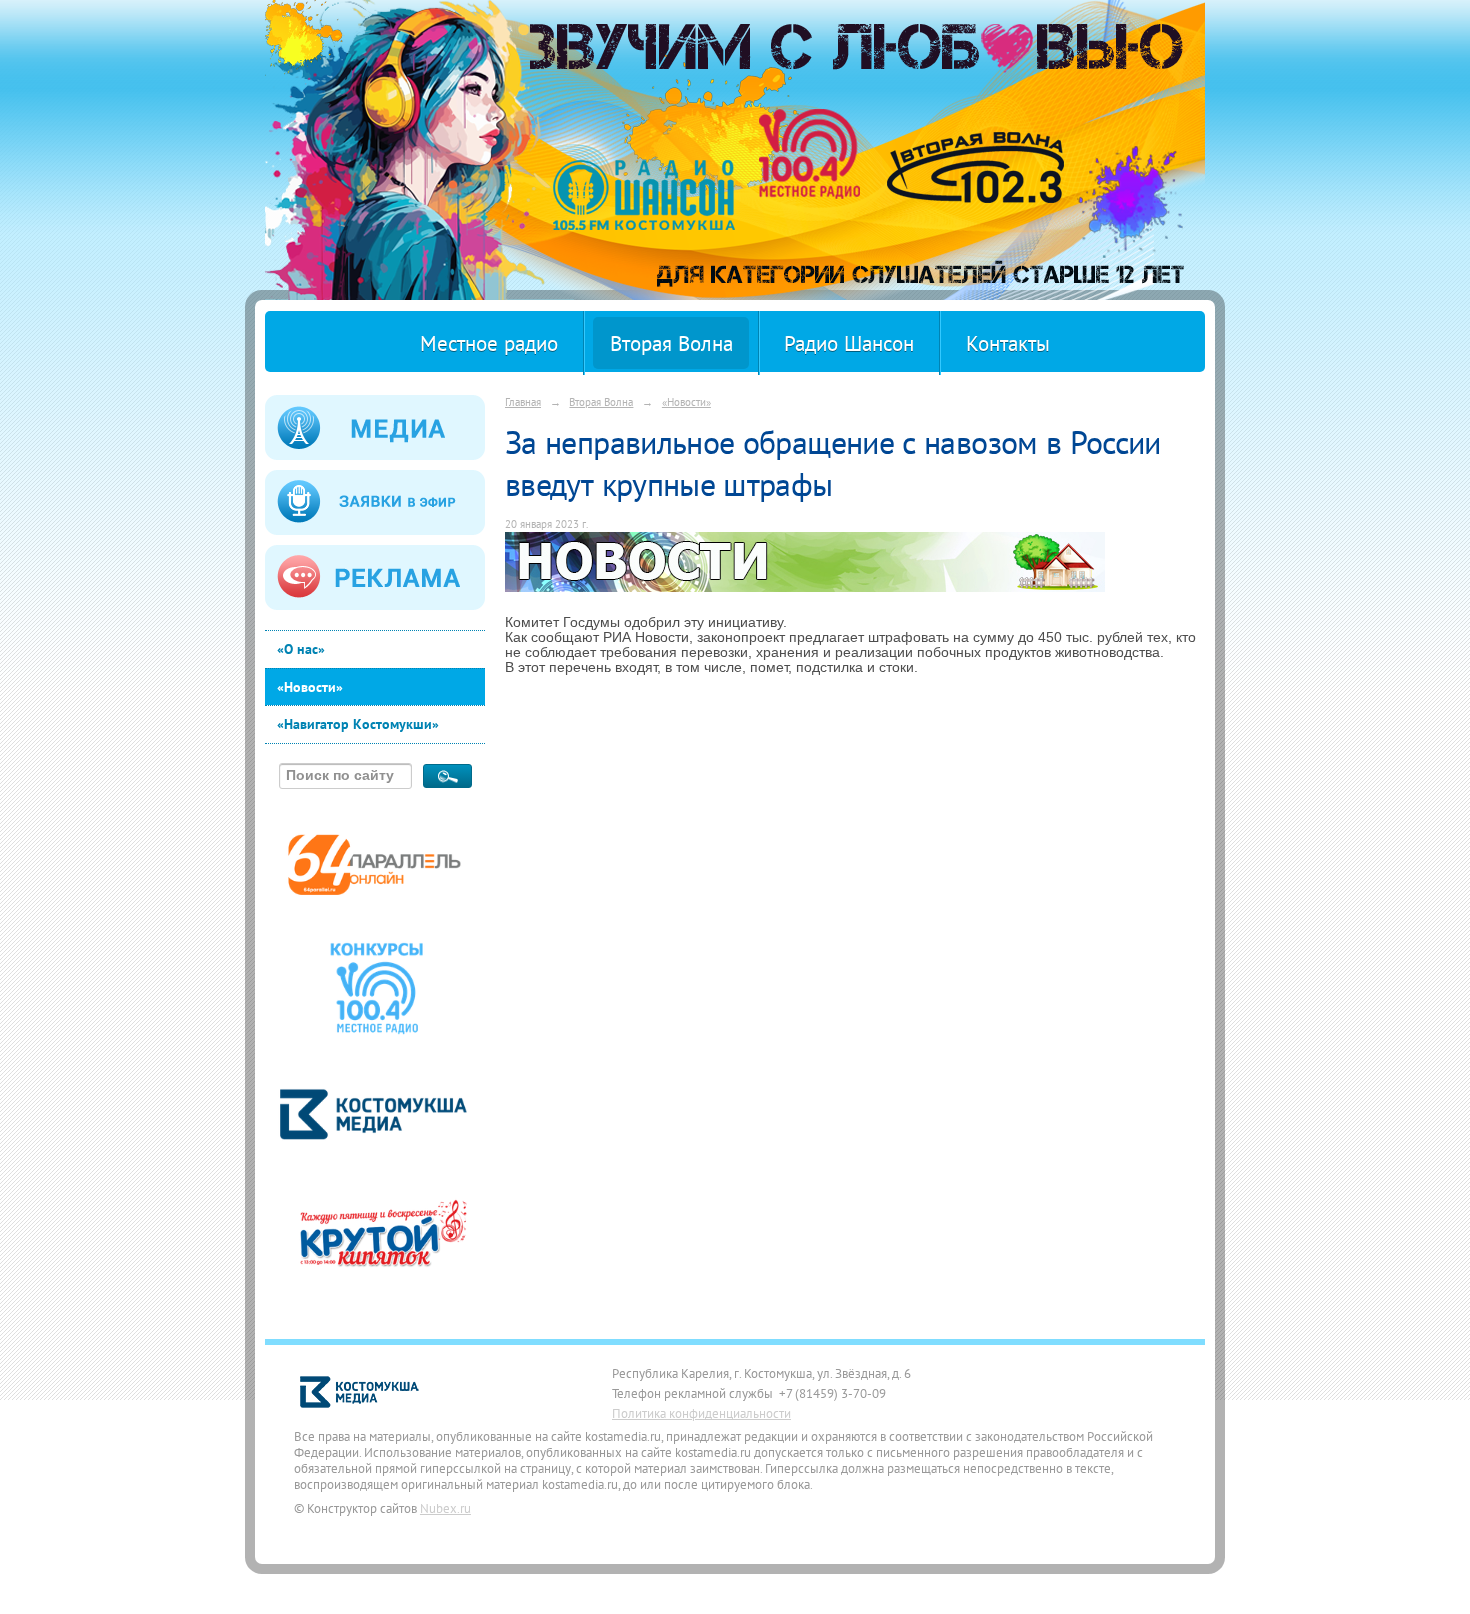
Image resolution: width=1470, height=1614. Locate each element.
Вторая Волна (671, 343)
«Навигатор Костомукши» (358, 724)
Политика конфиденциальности (701, 1413)
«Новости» (310, 687)
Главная (523, 401)
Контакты (1008, 343)
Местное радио (489, 343)
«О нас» (301, 649)
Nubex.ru (445, 1508)
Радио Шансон (849, 343)
